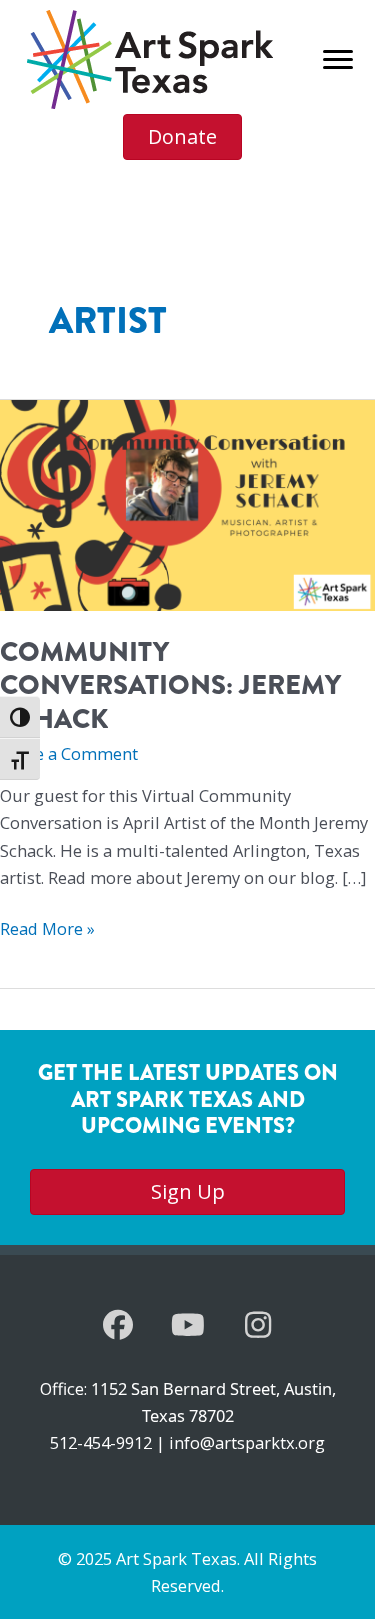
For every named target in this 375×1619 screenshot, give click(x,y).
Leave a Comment (69, 753)
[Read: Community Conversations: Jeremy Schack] (187, 503)
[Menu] (338, 60)
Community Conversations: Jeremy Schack (170, 685)
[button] (118, 1325)
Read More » (47, 929)
